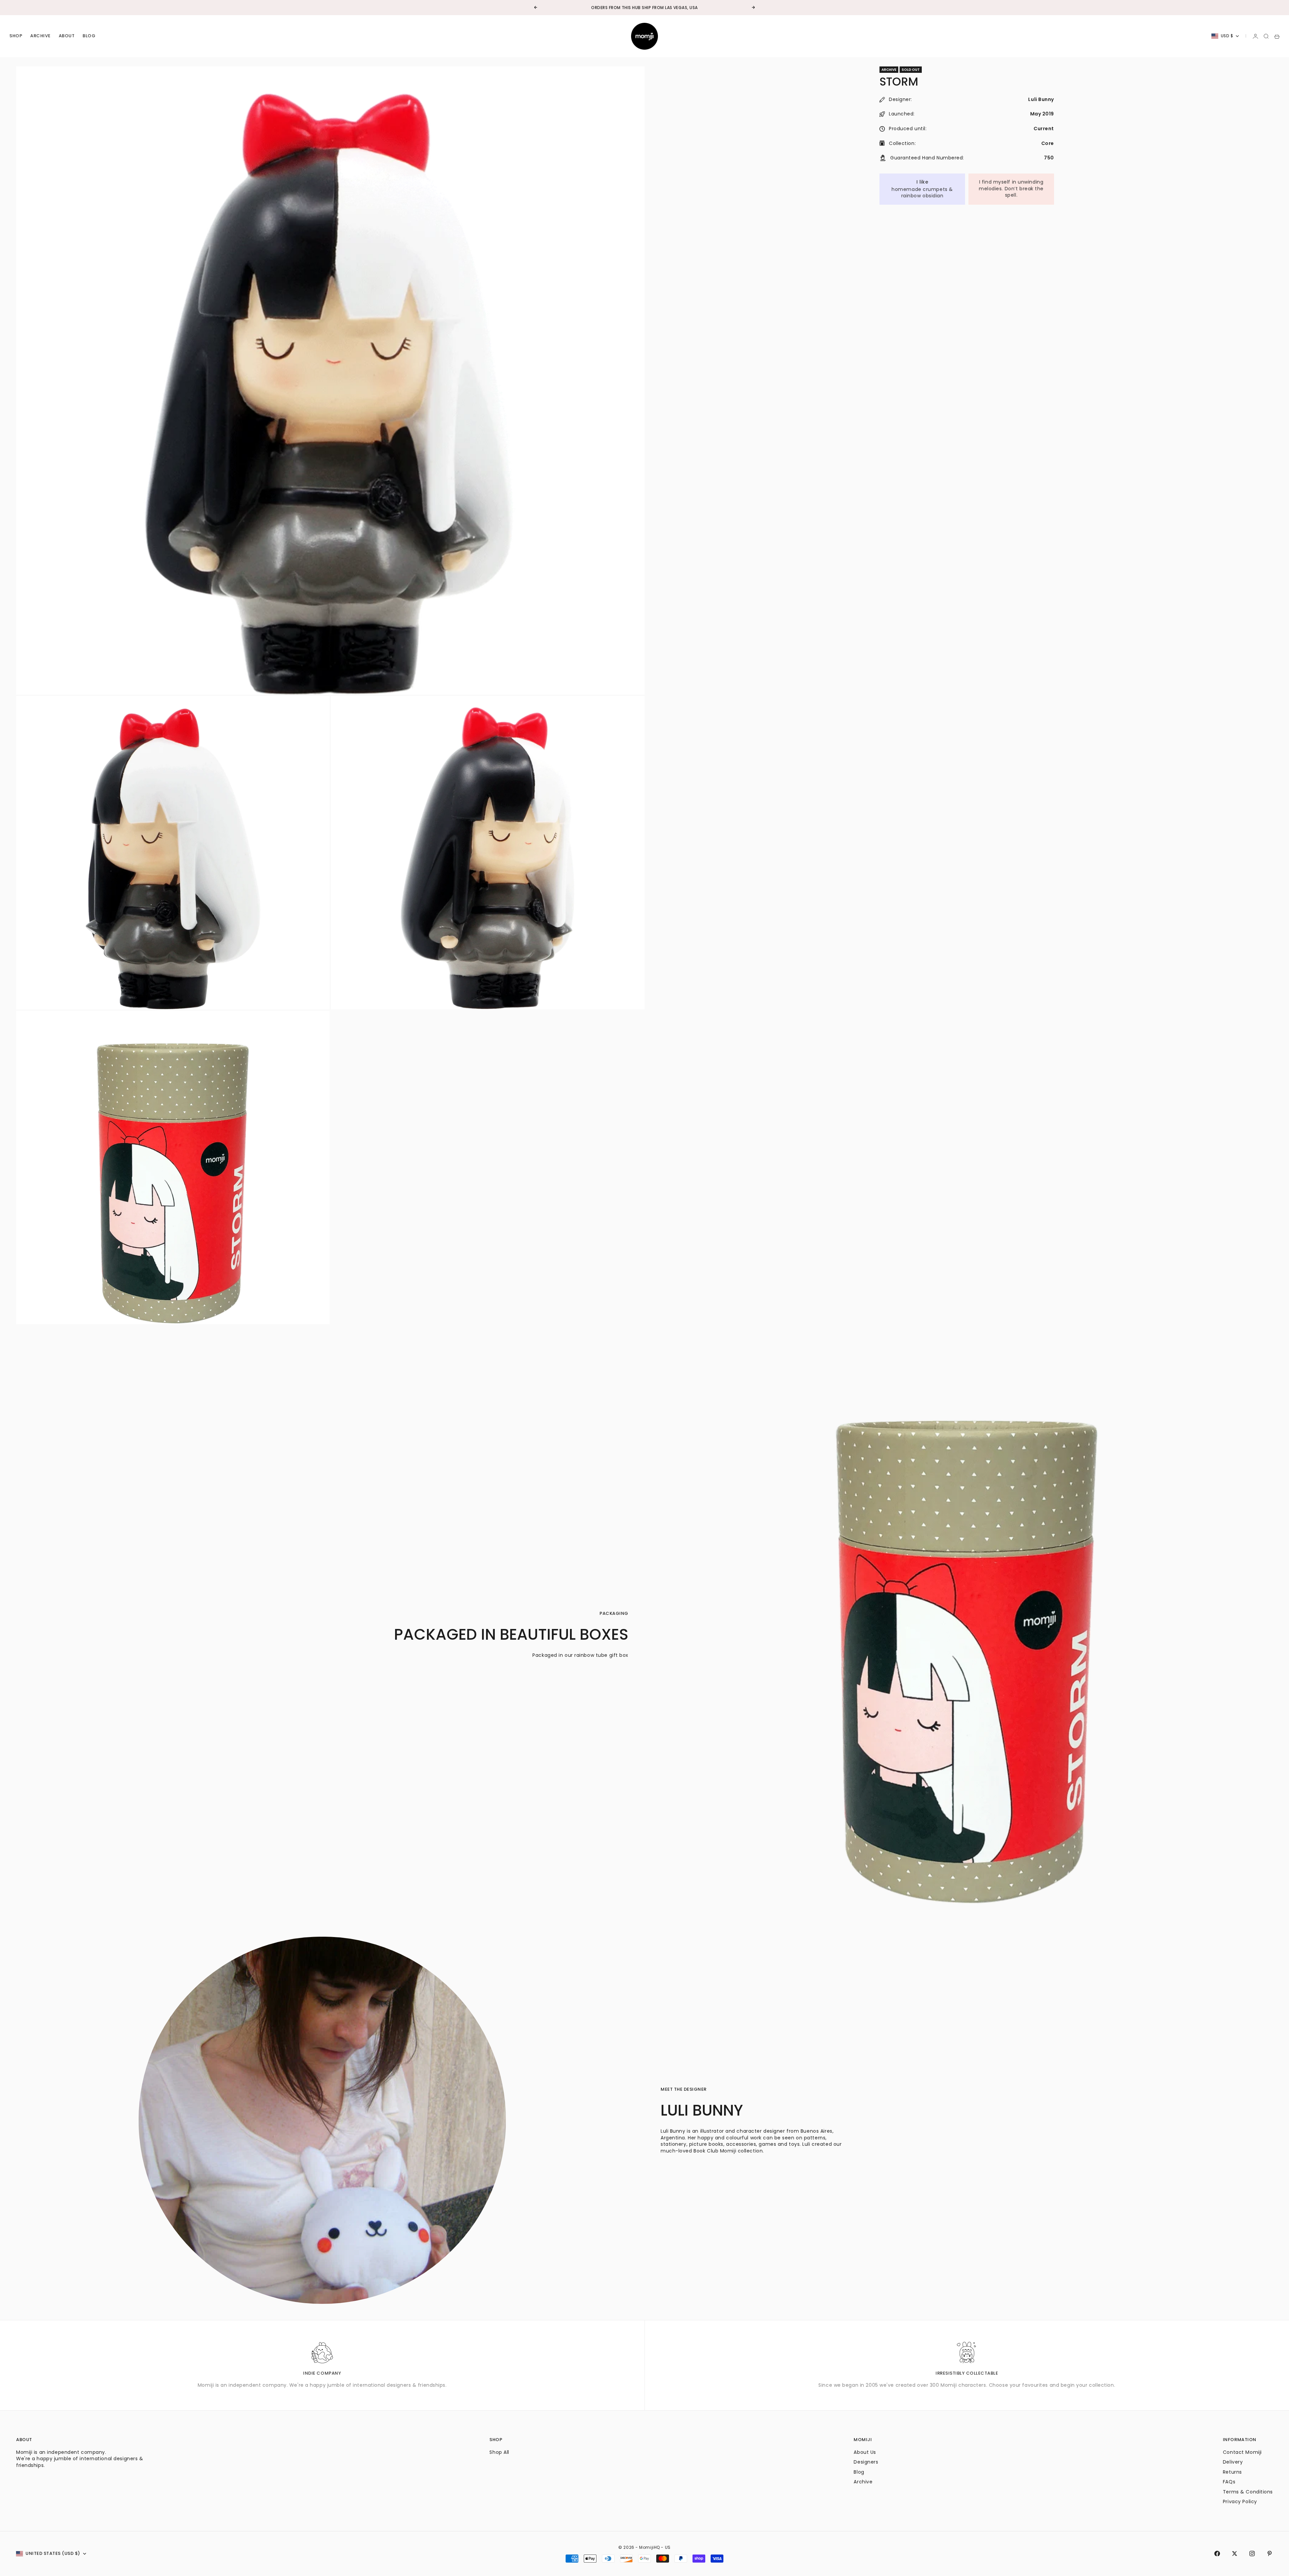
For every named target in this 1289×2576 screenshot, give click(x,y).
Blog (89, 36)
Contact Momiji (1242, 2452)
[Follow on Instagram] (1252, 2554)
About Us (865, 2452)
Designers (866, 2462)
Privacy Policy (1240, 2501)
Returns (1232, 2472)
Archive (40, 36)
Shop (16, 36)
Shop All (499, 2452)
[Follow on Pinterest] (1270, 2554)
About (67, 36)
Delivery (1233, 2462)
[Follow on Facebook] (1217, 2554)
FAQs (1229, 2482)
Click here (665, 8)
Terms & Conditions (1248, 2492)
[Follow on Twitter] (1235, 2554)
